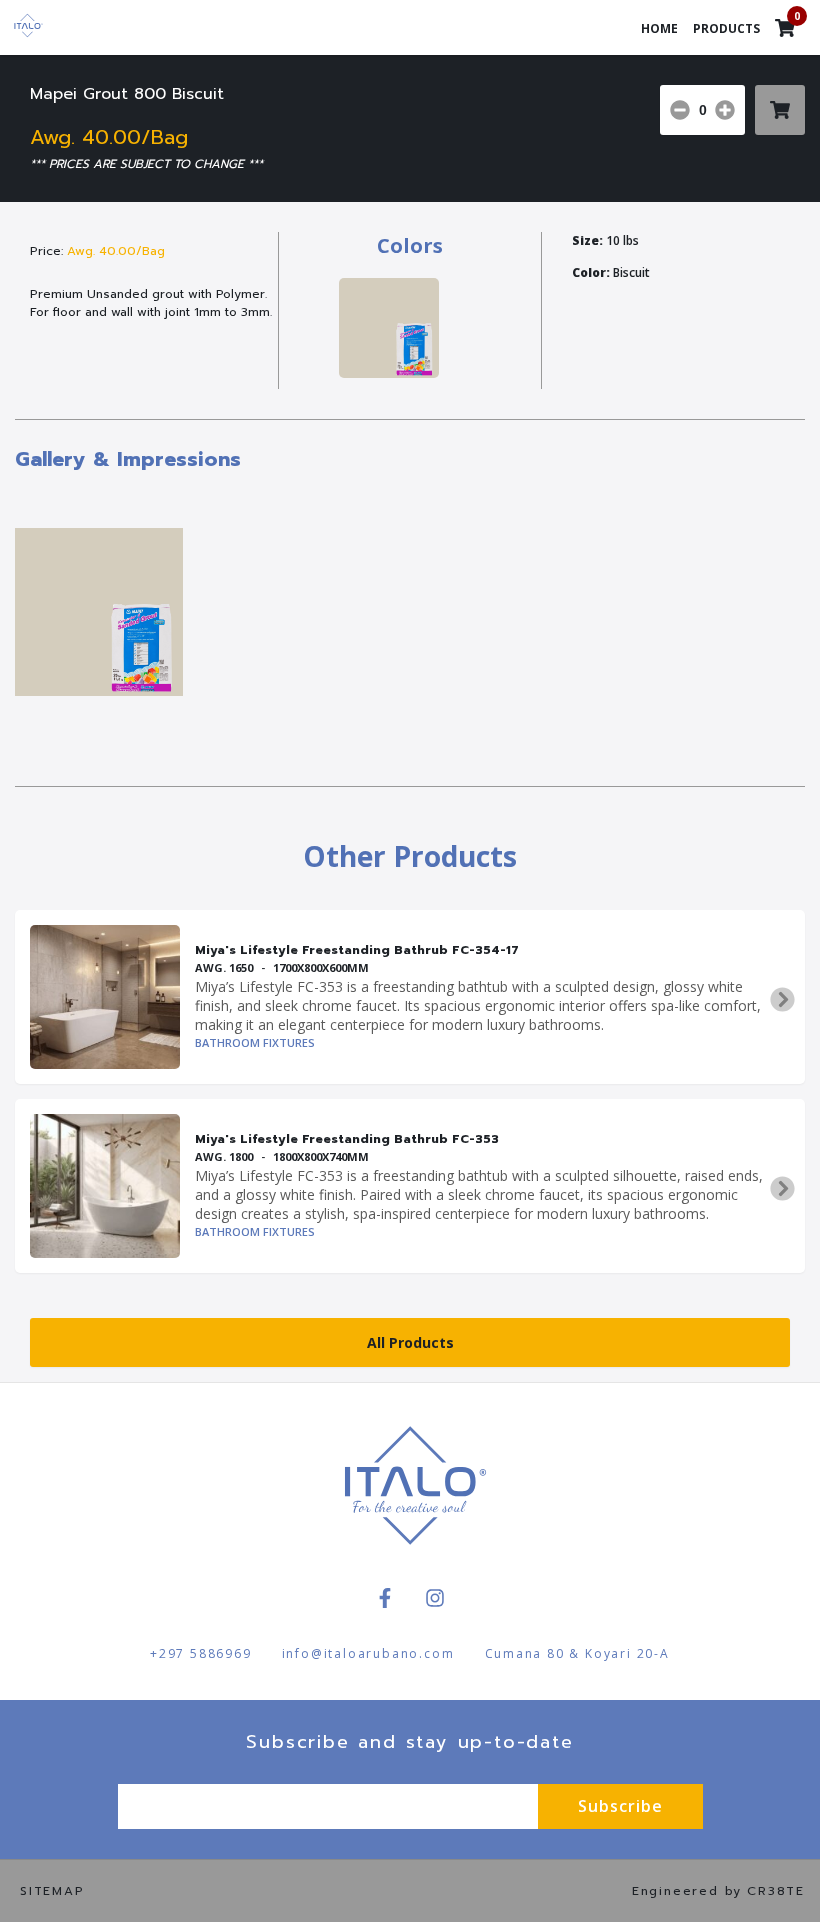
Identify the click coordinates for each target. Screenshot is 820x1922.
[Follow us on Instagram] (435, 1598)
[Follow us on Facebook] (385, 1598)
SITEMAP (52, 1891)
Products (726, 28)
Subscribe (620, 1806)
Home (659, 28)
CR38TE (776, 1891)
